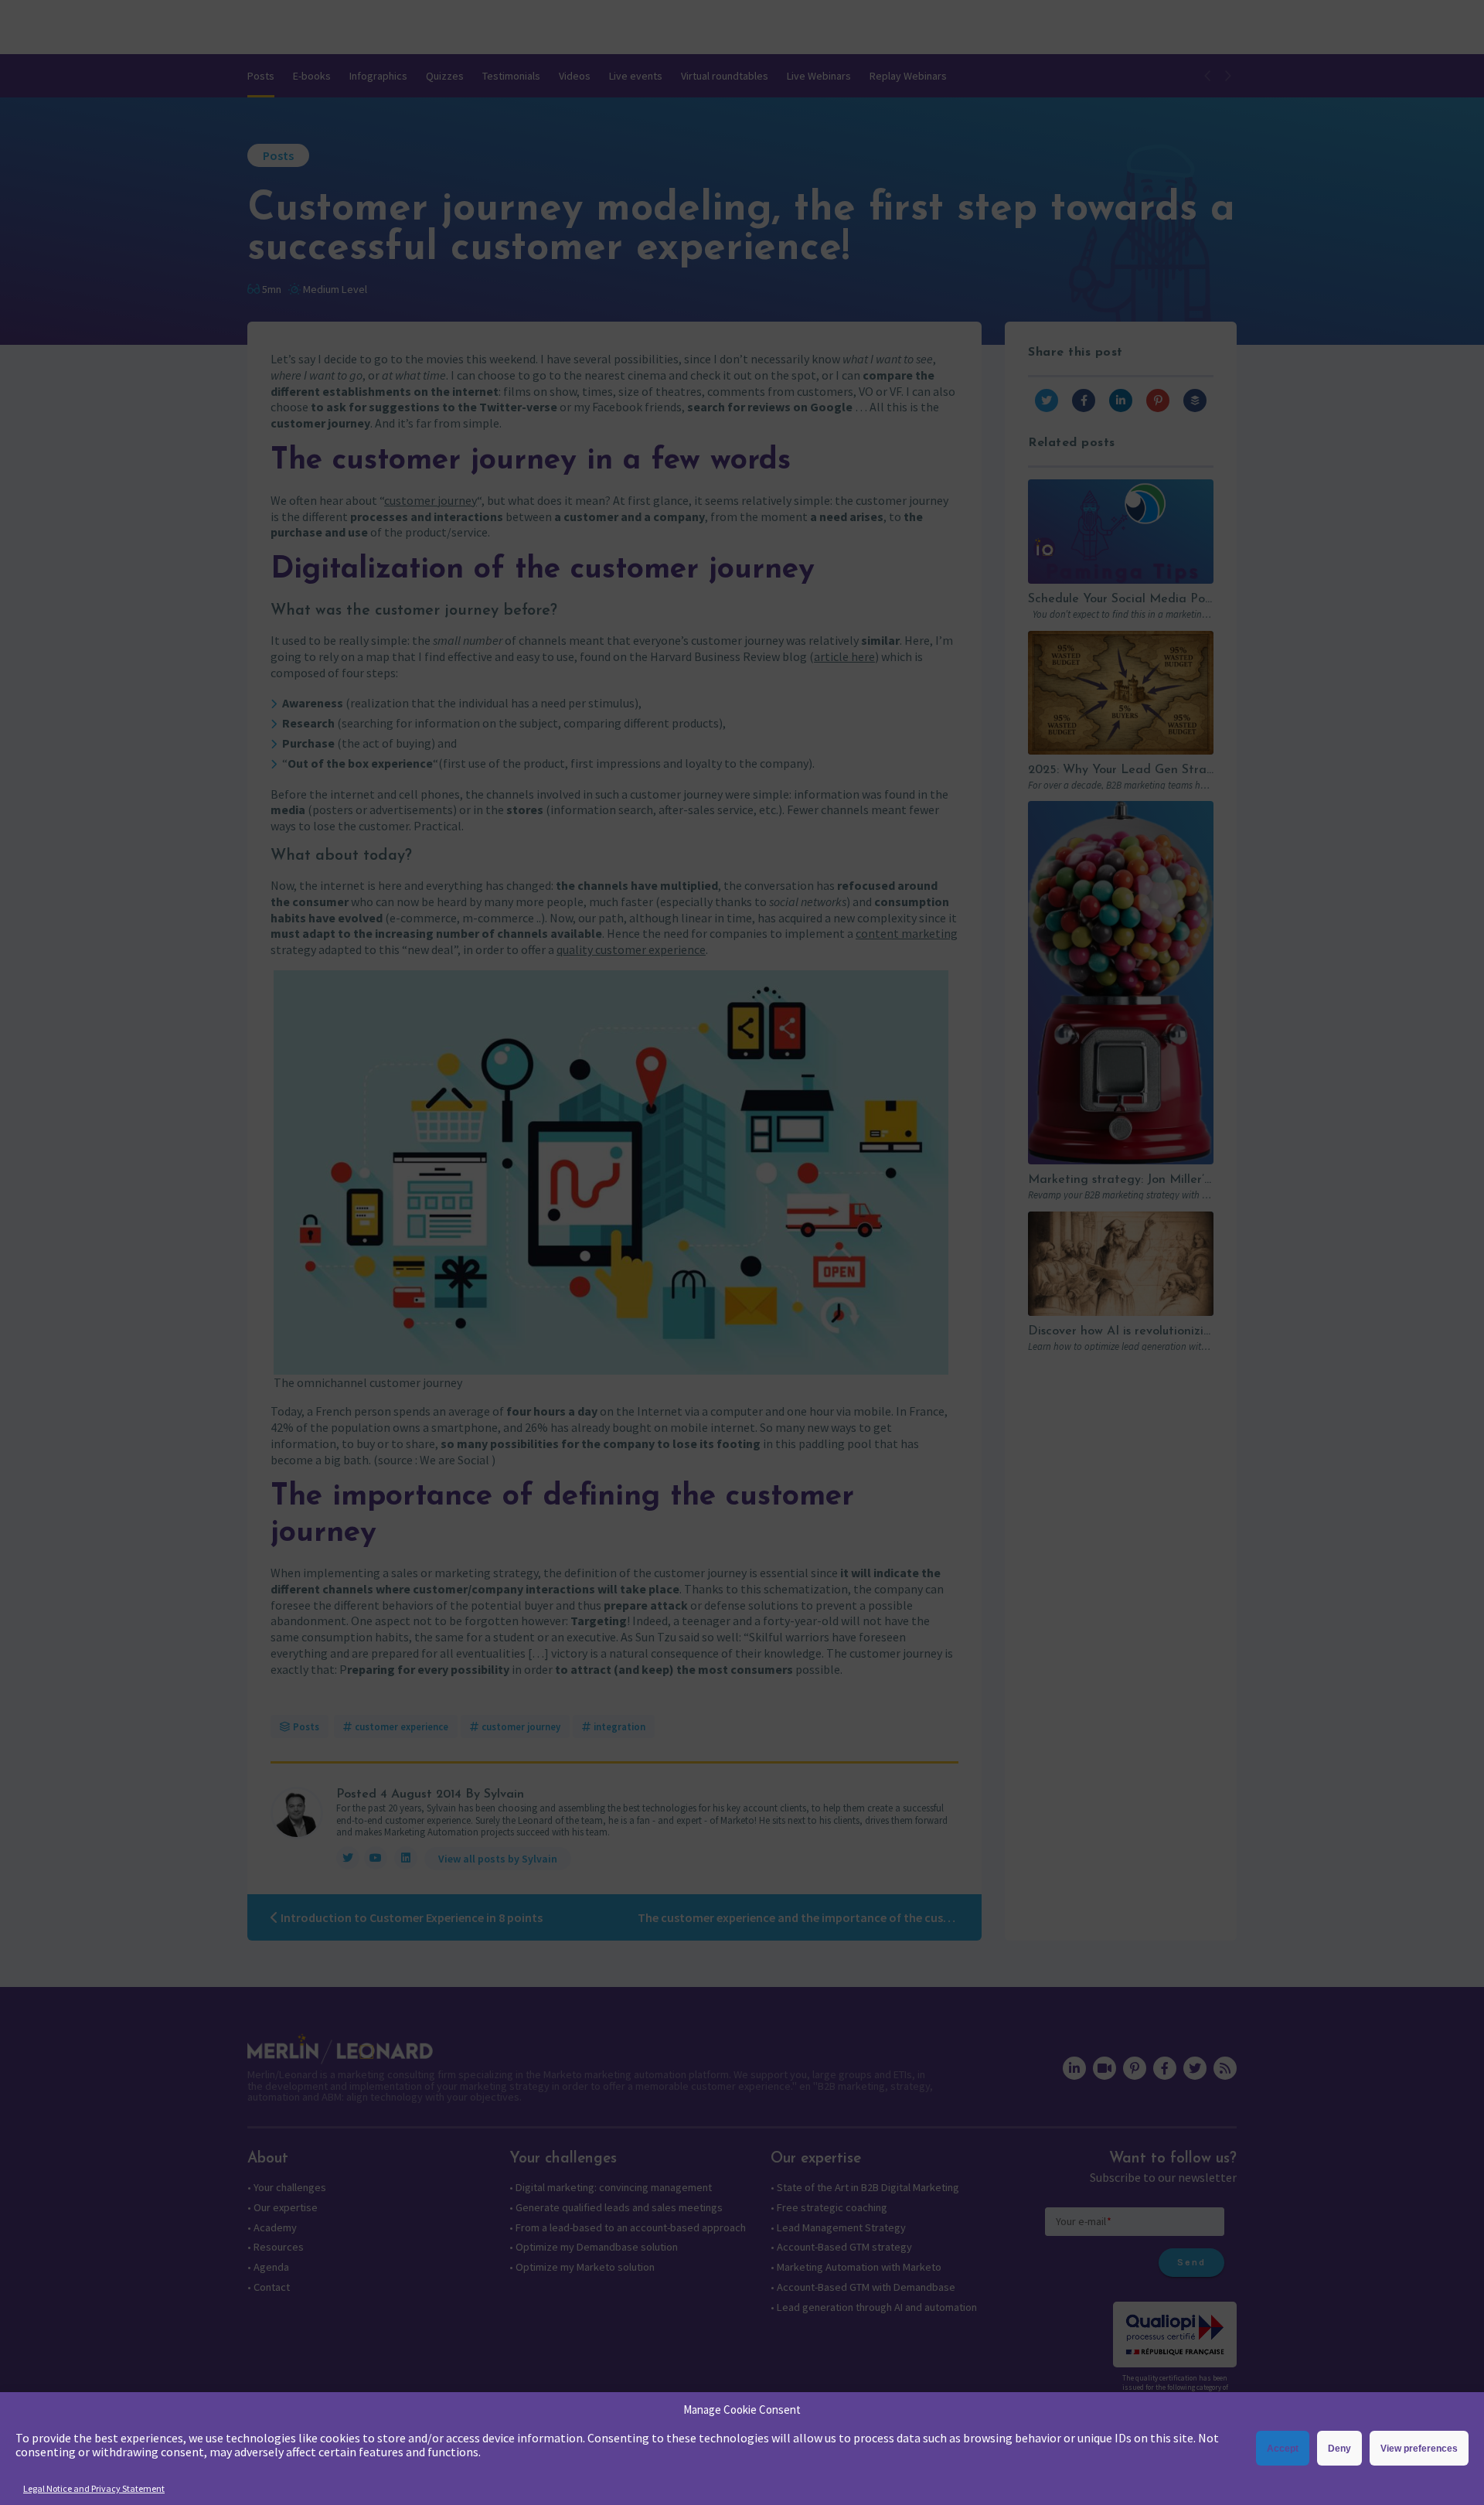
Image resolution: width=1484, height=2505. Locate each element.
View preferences (1419, 2449)
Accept (1283, 2449)
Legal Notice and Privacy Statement (94, 2488)
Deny (1339, 2449)
